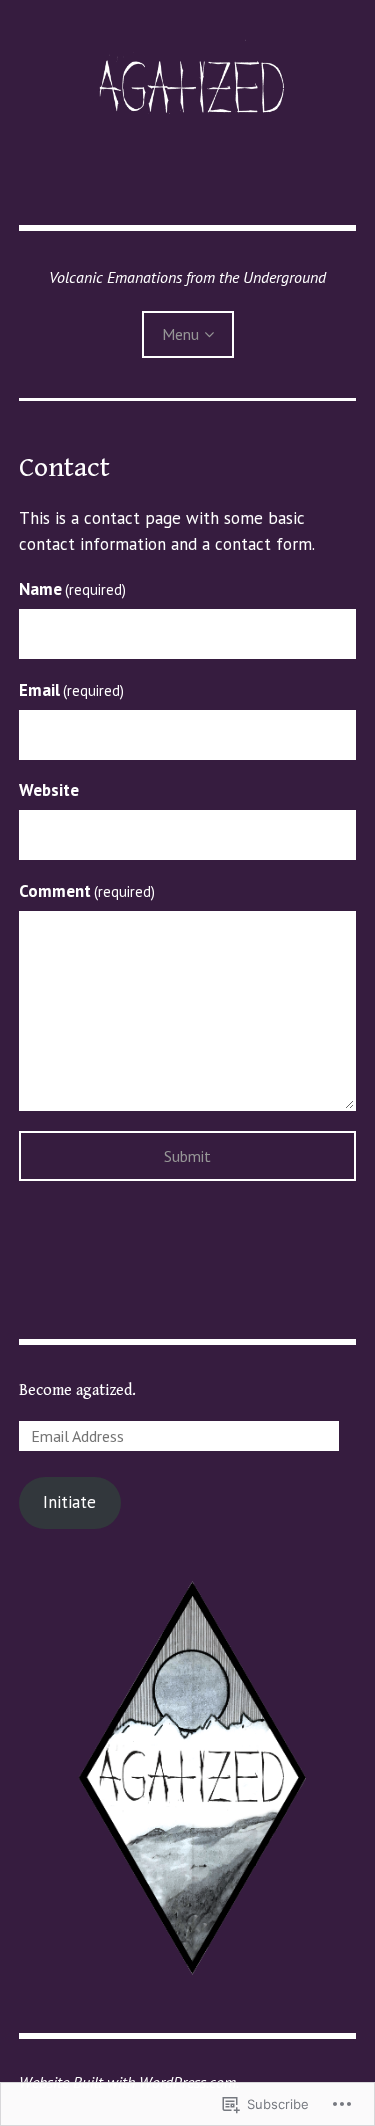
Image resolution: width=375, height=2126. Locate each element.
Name (73, 589)
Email (72, 690)
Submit (187, 1156)
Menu (180, 334)
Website (49, 790)
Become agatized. (77, 1390)
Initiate (69, 1502)
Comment (87, 891)
